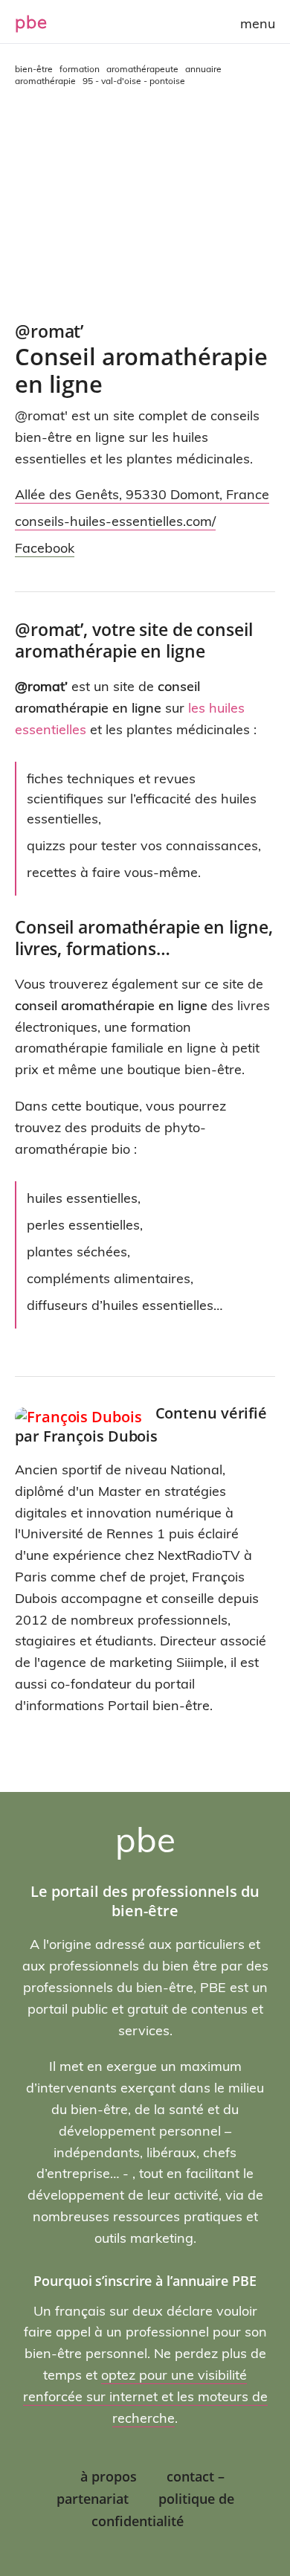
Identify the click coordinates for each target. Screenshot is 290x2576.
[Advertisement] (145, 205)
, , (142, 494)
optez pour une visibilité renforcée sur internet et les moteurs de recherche (145, 2396)
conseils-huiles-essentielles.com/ (115, 521)
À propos (109, 2476)
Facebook (45, 548)
